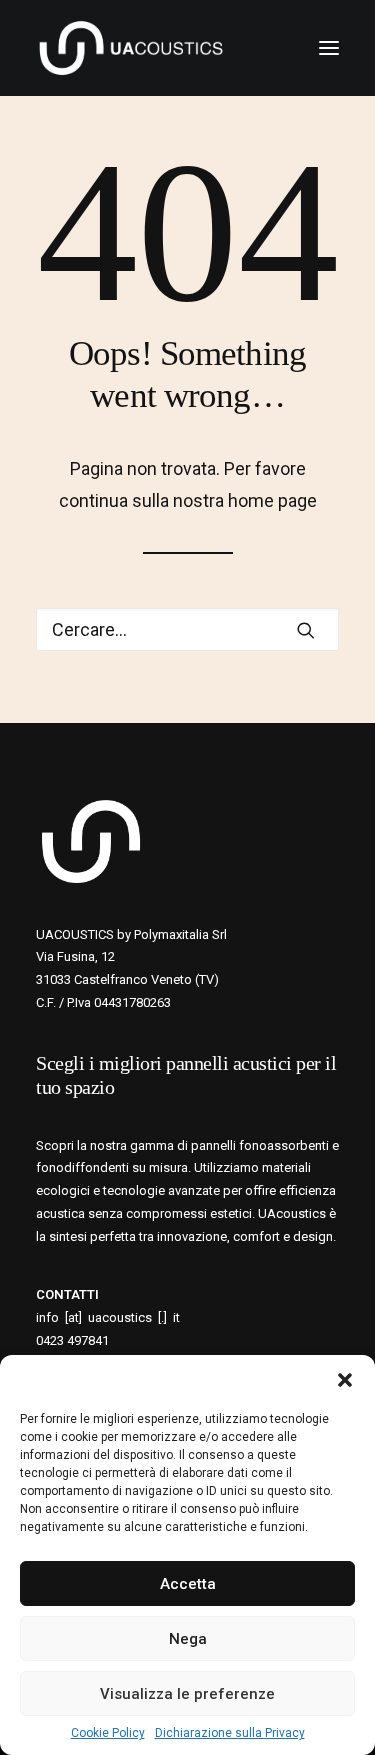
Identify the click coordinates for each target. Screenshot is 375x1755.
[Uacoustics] (131, 48)
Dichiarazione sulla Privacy (230, 1733)
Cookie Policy (108, 1733)
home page (272, 500)
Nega (188, 1639)
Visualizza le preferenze (187, 1694)
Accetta (188, 1584)
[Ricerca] (187, 629)
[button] (345, 1380)
